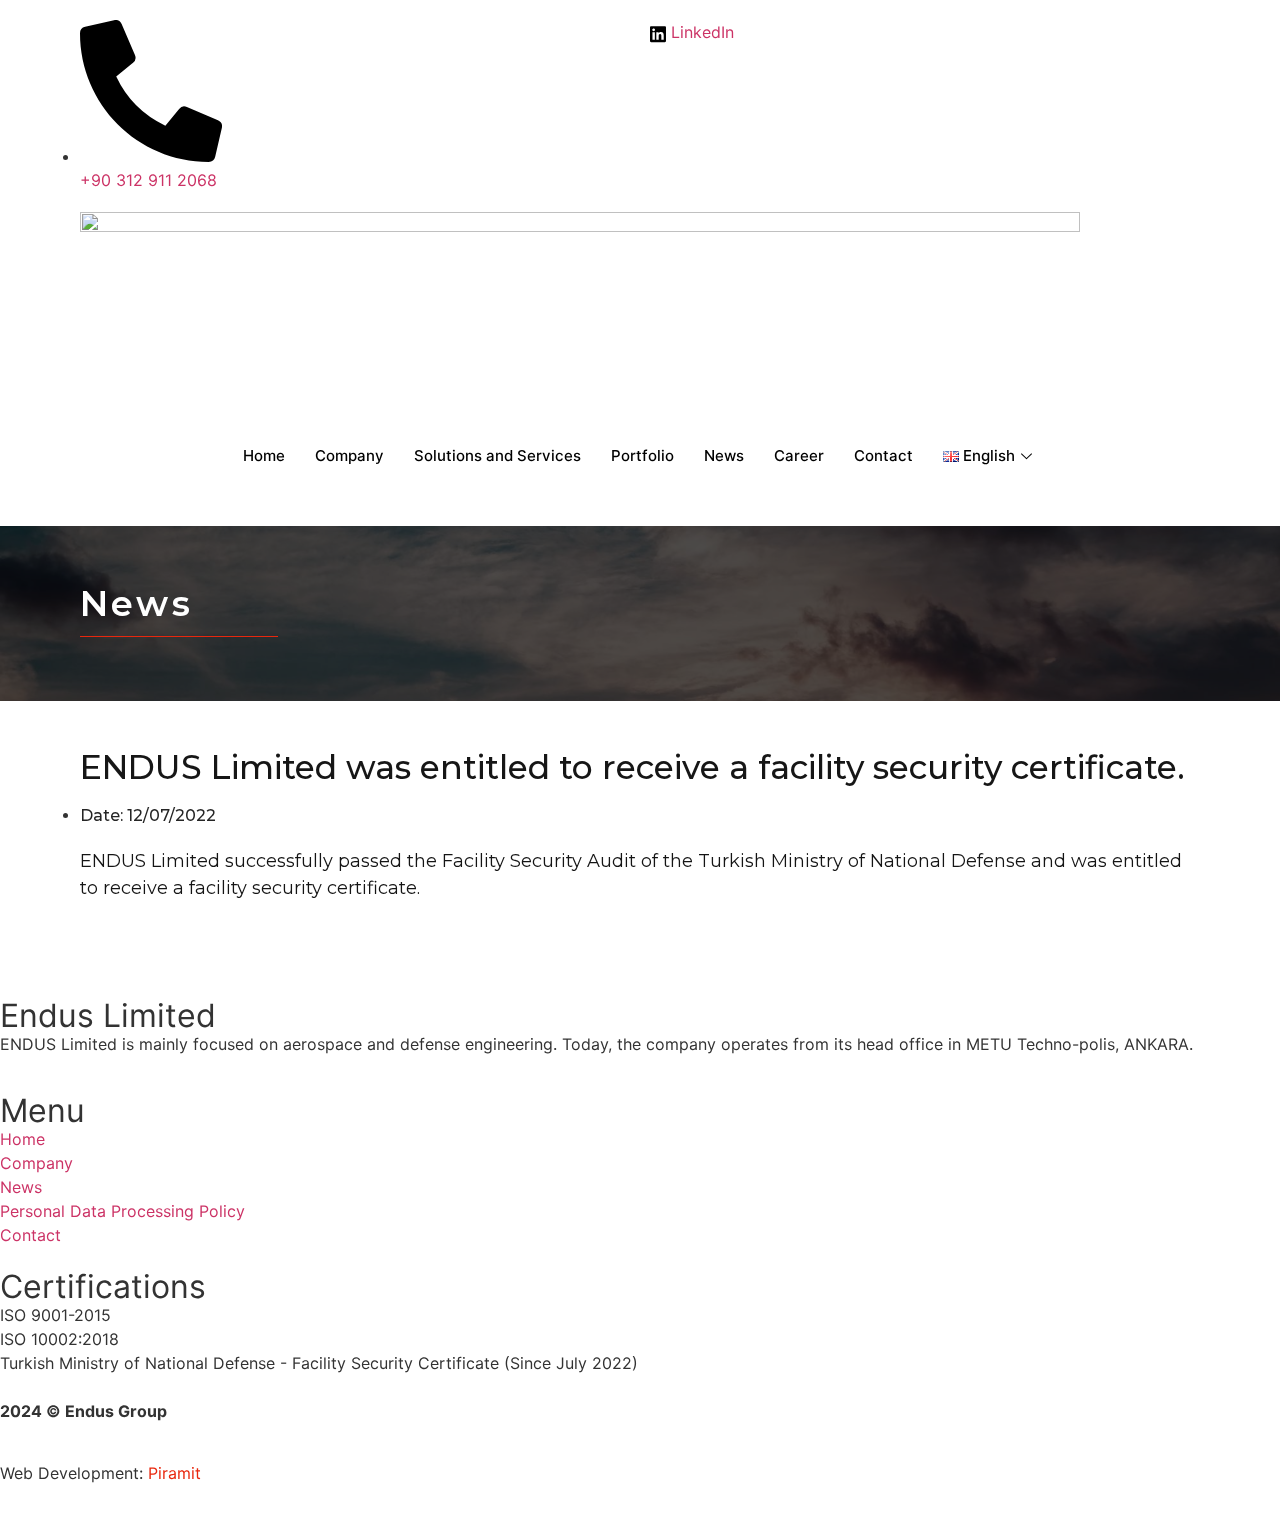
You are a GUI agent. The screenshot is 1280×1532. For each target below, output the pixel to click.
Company (349, 455)
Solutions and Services (497, 455)
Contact (883, 455)
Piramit (174, 1473)
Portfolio (642, 455)
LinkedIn (700, 32)
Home (264, 455)
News (724, 455)
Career (799, 455)
